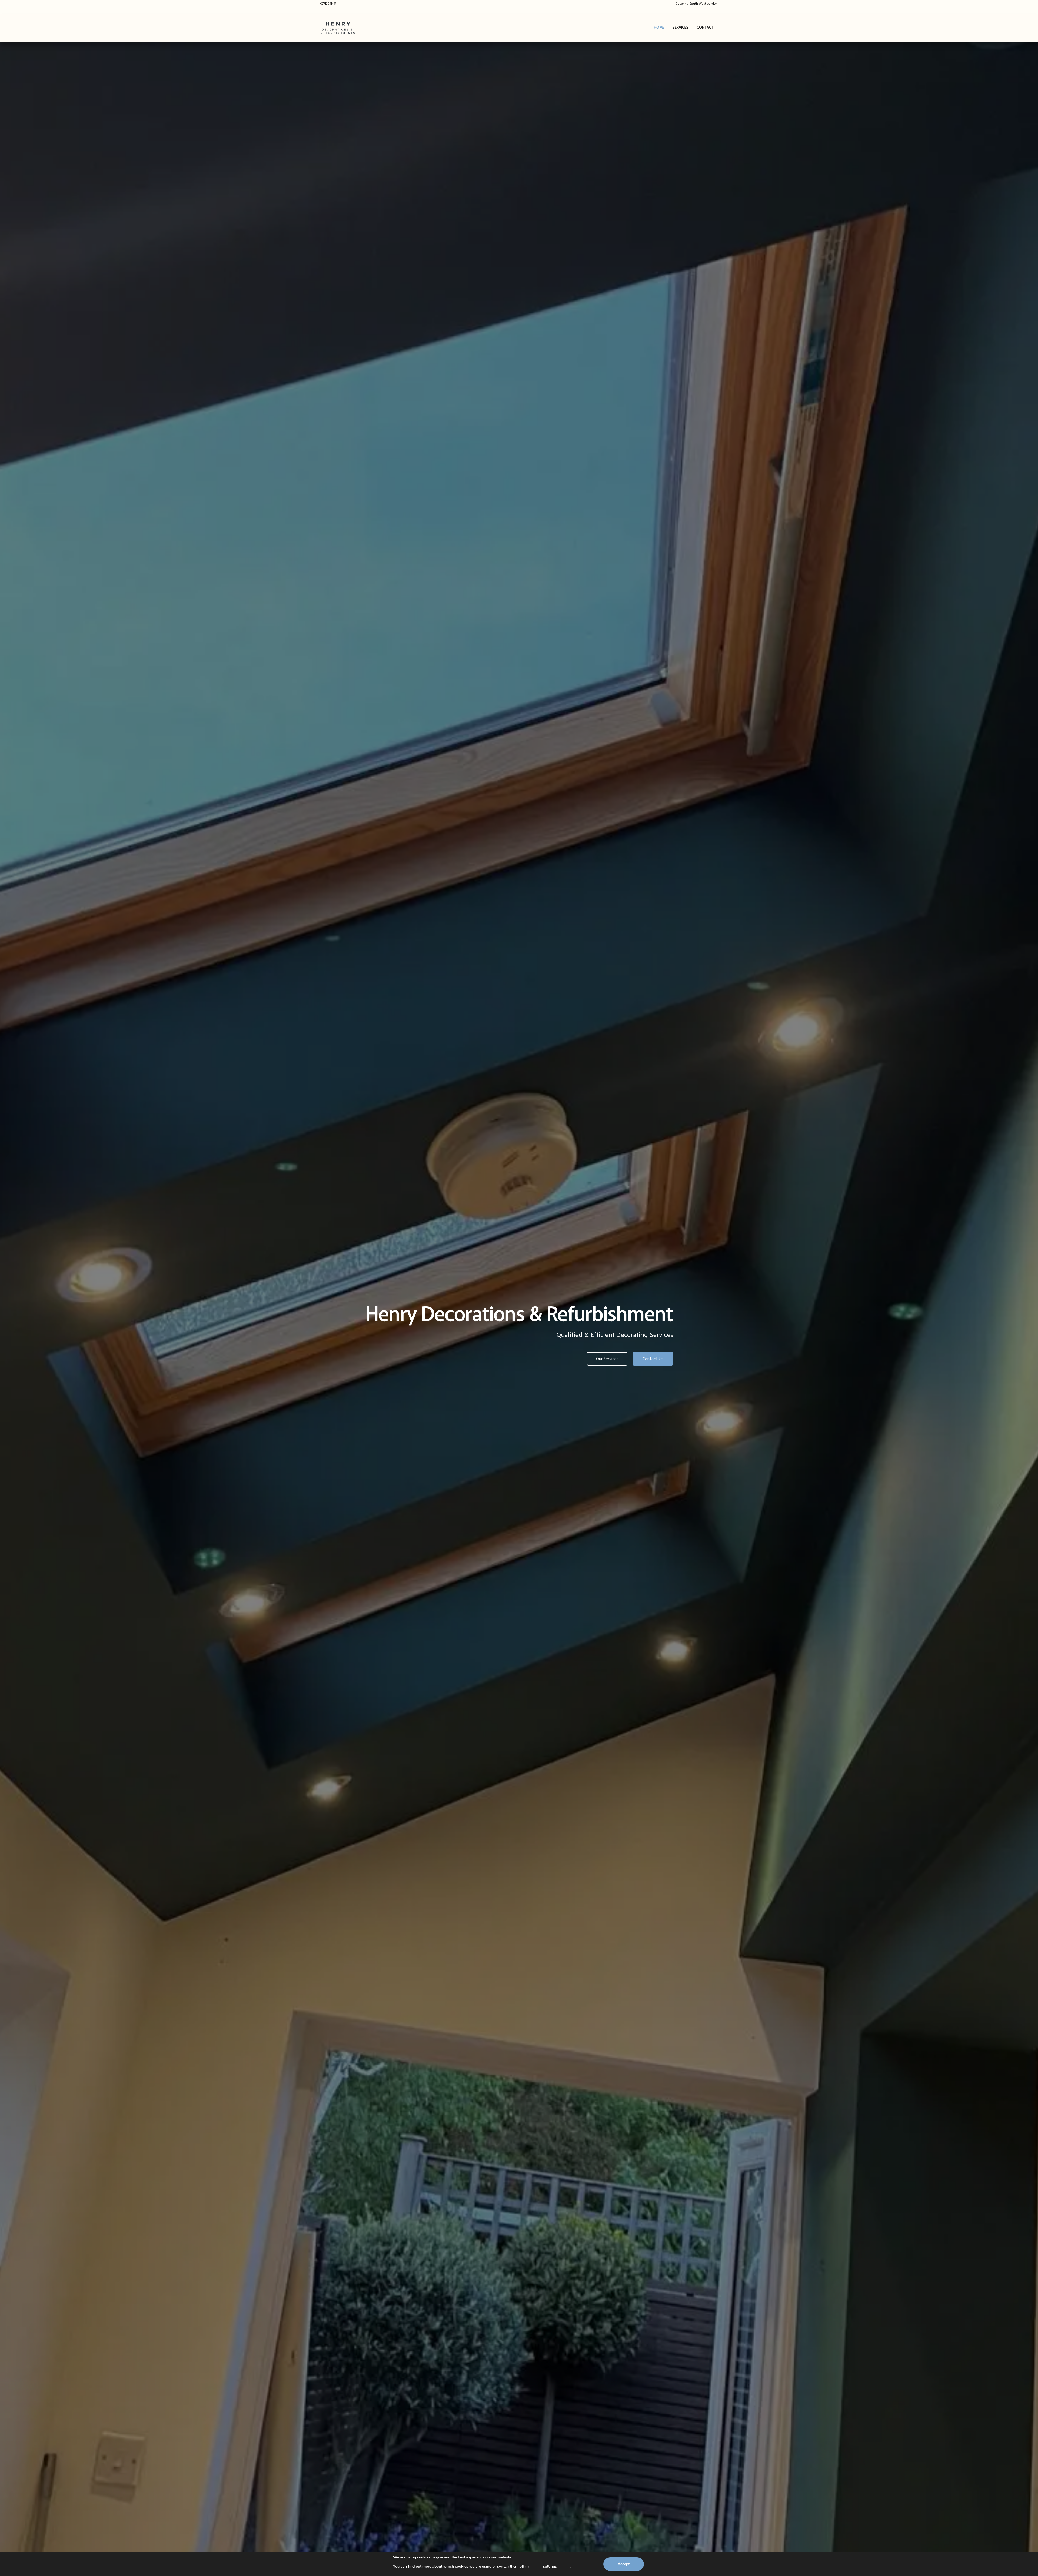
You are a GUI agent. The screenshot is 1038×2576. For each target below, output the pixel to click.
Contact (705, 28)
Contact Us (653, 1359)
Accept (624, 2564)
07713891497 (328, 4)
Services (681, 28)
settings (550, 2566)
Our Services (607, 1359)
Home (659, 28)
